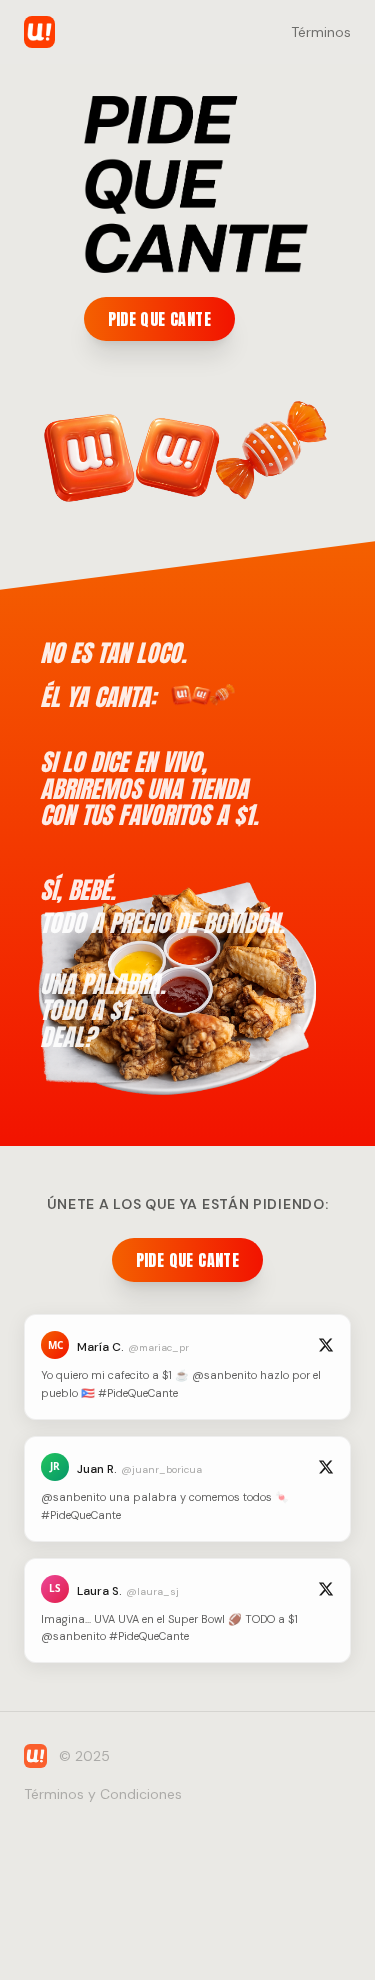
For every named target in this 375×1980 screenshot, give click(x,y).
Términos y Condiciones (103, 1794)
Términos (321, 32)
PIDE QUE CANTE (160, 319)
